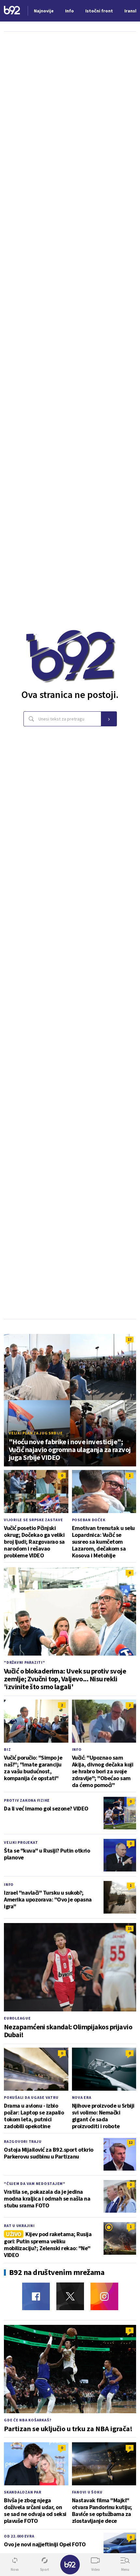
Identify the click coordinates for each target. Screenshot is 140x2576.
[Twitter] (70, 2296)
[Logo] (12, 11)
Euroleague (17, 2018)
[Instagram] (104, 2296)
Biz (7, 1749)
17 (130, 1339)
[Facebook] (36, 2296)
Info (77, 1749)
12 (131, 2142)
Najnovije (44, 11)
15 (130, 1928)
